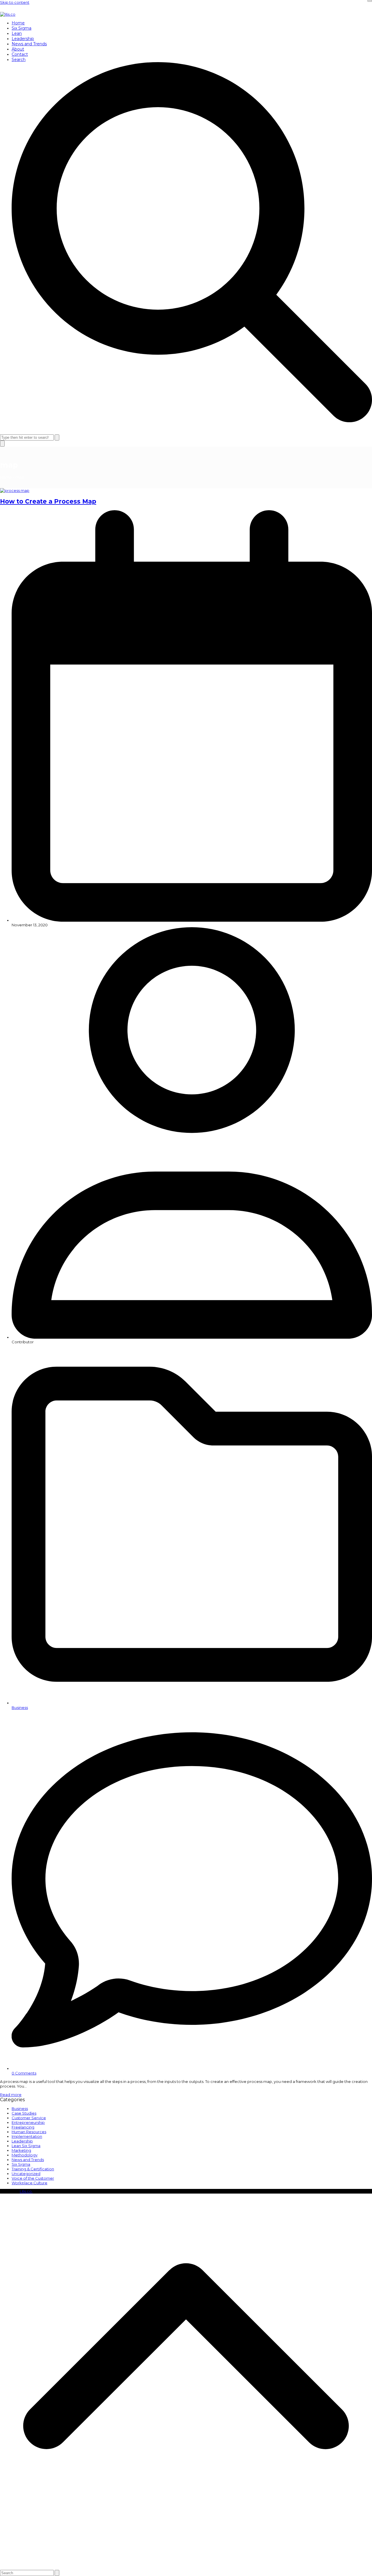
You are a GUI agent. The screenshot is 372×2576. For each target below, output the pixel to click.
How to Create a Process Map (48, 501)
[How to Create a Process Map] (15, 490)
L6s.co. (26, 2191)
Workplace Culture (29, 2183)
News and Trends (28, 2160)
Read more (11, 2095)
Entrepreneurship (28, 2122)
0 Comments (24, 2073)
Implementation (27, 2136)
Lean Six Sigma (26, 2146)
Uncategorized (26, 2174)
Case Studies (24, 2113)
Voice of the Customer (33, 2178)
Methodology (25, 2155)
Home (6, 477)
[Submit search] (57, 437)
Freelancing (23, 2127)
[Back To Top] (186, 2564)
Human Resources (29, 2132)
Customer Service (29, 2118)
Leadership (22, 2141)
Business (20, 1707)
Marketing (21, 2150)
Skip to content (15, 2)
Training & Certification (33, 2169)
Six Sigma (21, 2164)
